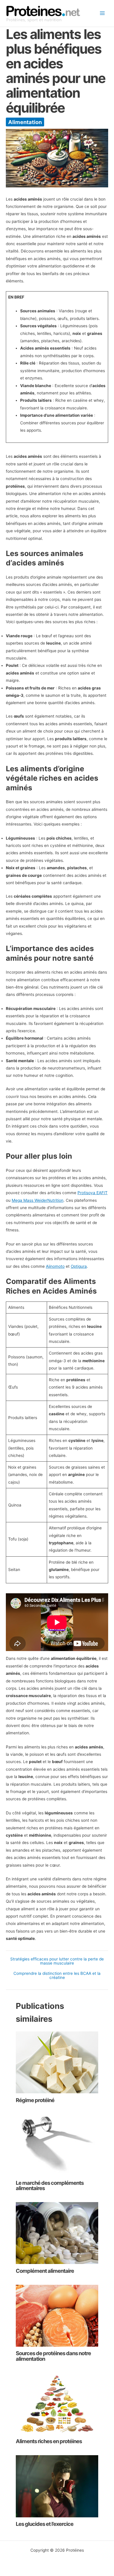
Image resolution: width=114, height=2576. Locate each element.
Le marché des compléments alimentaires (50, 2185)
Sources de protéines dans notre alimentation (53, 2356)
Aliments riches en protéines (49, 2441)
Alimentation (25, 122)
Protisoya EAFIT (93, 1193)
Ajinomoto (55, 1266)
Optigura (79, 1266)
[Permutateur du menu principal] (102, 13)
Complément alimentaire (45, 2271)
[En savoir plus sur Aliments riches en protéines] (57, 2403)
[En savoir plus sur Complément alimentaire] (57, 2233)
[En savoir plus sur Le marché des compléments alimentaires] (57, 2145)
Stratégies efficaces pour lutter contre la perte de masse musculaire (57, 1961)
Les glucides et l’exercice (45, 2524)
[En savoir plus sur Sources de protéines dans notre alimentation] (57, 2315)
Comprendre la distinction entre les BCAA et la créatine (57, 1976)
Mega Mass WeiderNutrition (38, 1200)
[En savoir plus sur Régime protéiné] (57, 2062)
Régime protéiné (35, 2100)
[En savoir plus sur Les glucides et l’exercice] (57, 2486)
